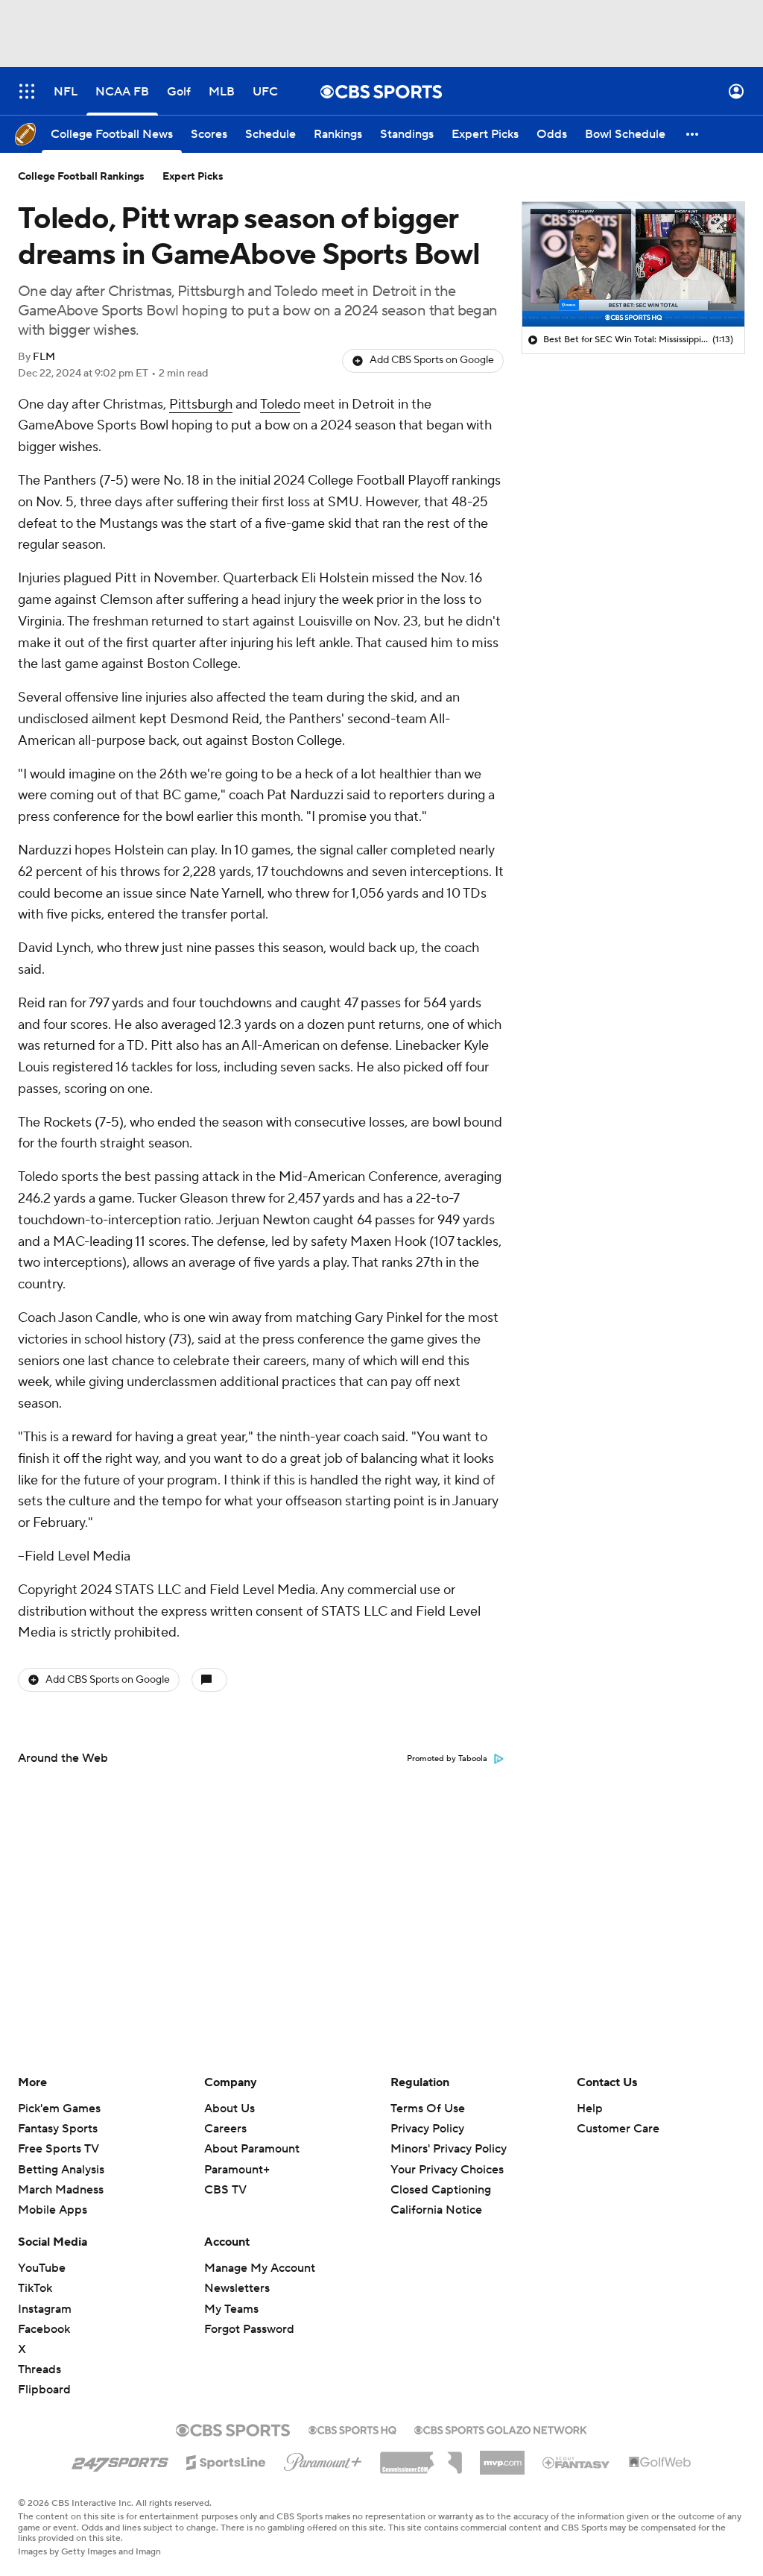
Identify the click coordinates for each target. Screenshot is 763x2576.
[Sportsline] (226, 2460)
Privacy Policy (427, 2129)
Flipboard (44, 2390)
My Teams (231, 2309)
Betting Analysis (61, 2170)
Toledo (280, 404)
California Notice (436, 2210)
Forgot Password (249, 2329)
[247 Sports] (120, 2460)
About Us (229, 2109)
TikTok (35, 2288)
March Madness (61, 2190)
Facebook (44, 2329)
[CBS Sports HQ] (352, 2428)
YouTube (42, 2268)
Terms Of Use (428, 2109)
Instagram (45, 2309)
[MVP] (502, 2457)
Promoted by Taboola (447, 1759)
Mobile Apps (53, 2210)
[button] (27, 91)
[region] (633, 265)
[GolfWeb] (660, 2463)
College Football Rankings (81, 177)
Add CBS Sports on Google (432, 360)
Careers (225, 2129)
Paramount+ (237, 2170)
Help (590, 2109)
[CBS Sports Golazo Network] (501, 2428)
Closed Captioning (441, 2190)
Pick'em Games (59, 2109)
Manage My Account (260, 2268)
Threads (39, 2369)
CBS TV (225, 2190)
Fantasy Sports (58, 2129)
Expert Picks (193, 177)
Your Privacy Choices (447, 2170)
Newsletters (237, 2288)
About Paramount (252, 2149)
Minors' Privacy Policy (449, 2149)
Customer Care (618, 2129)
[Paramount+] (323, 2459)
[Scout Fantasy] (577, 2462)
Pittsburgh (201, 404)
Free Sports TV (58, 2149)
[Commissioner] (421, 2457)
